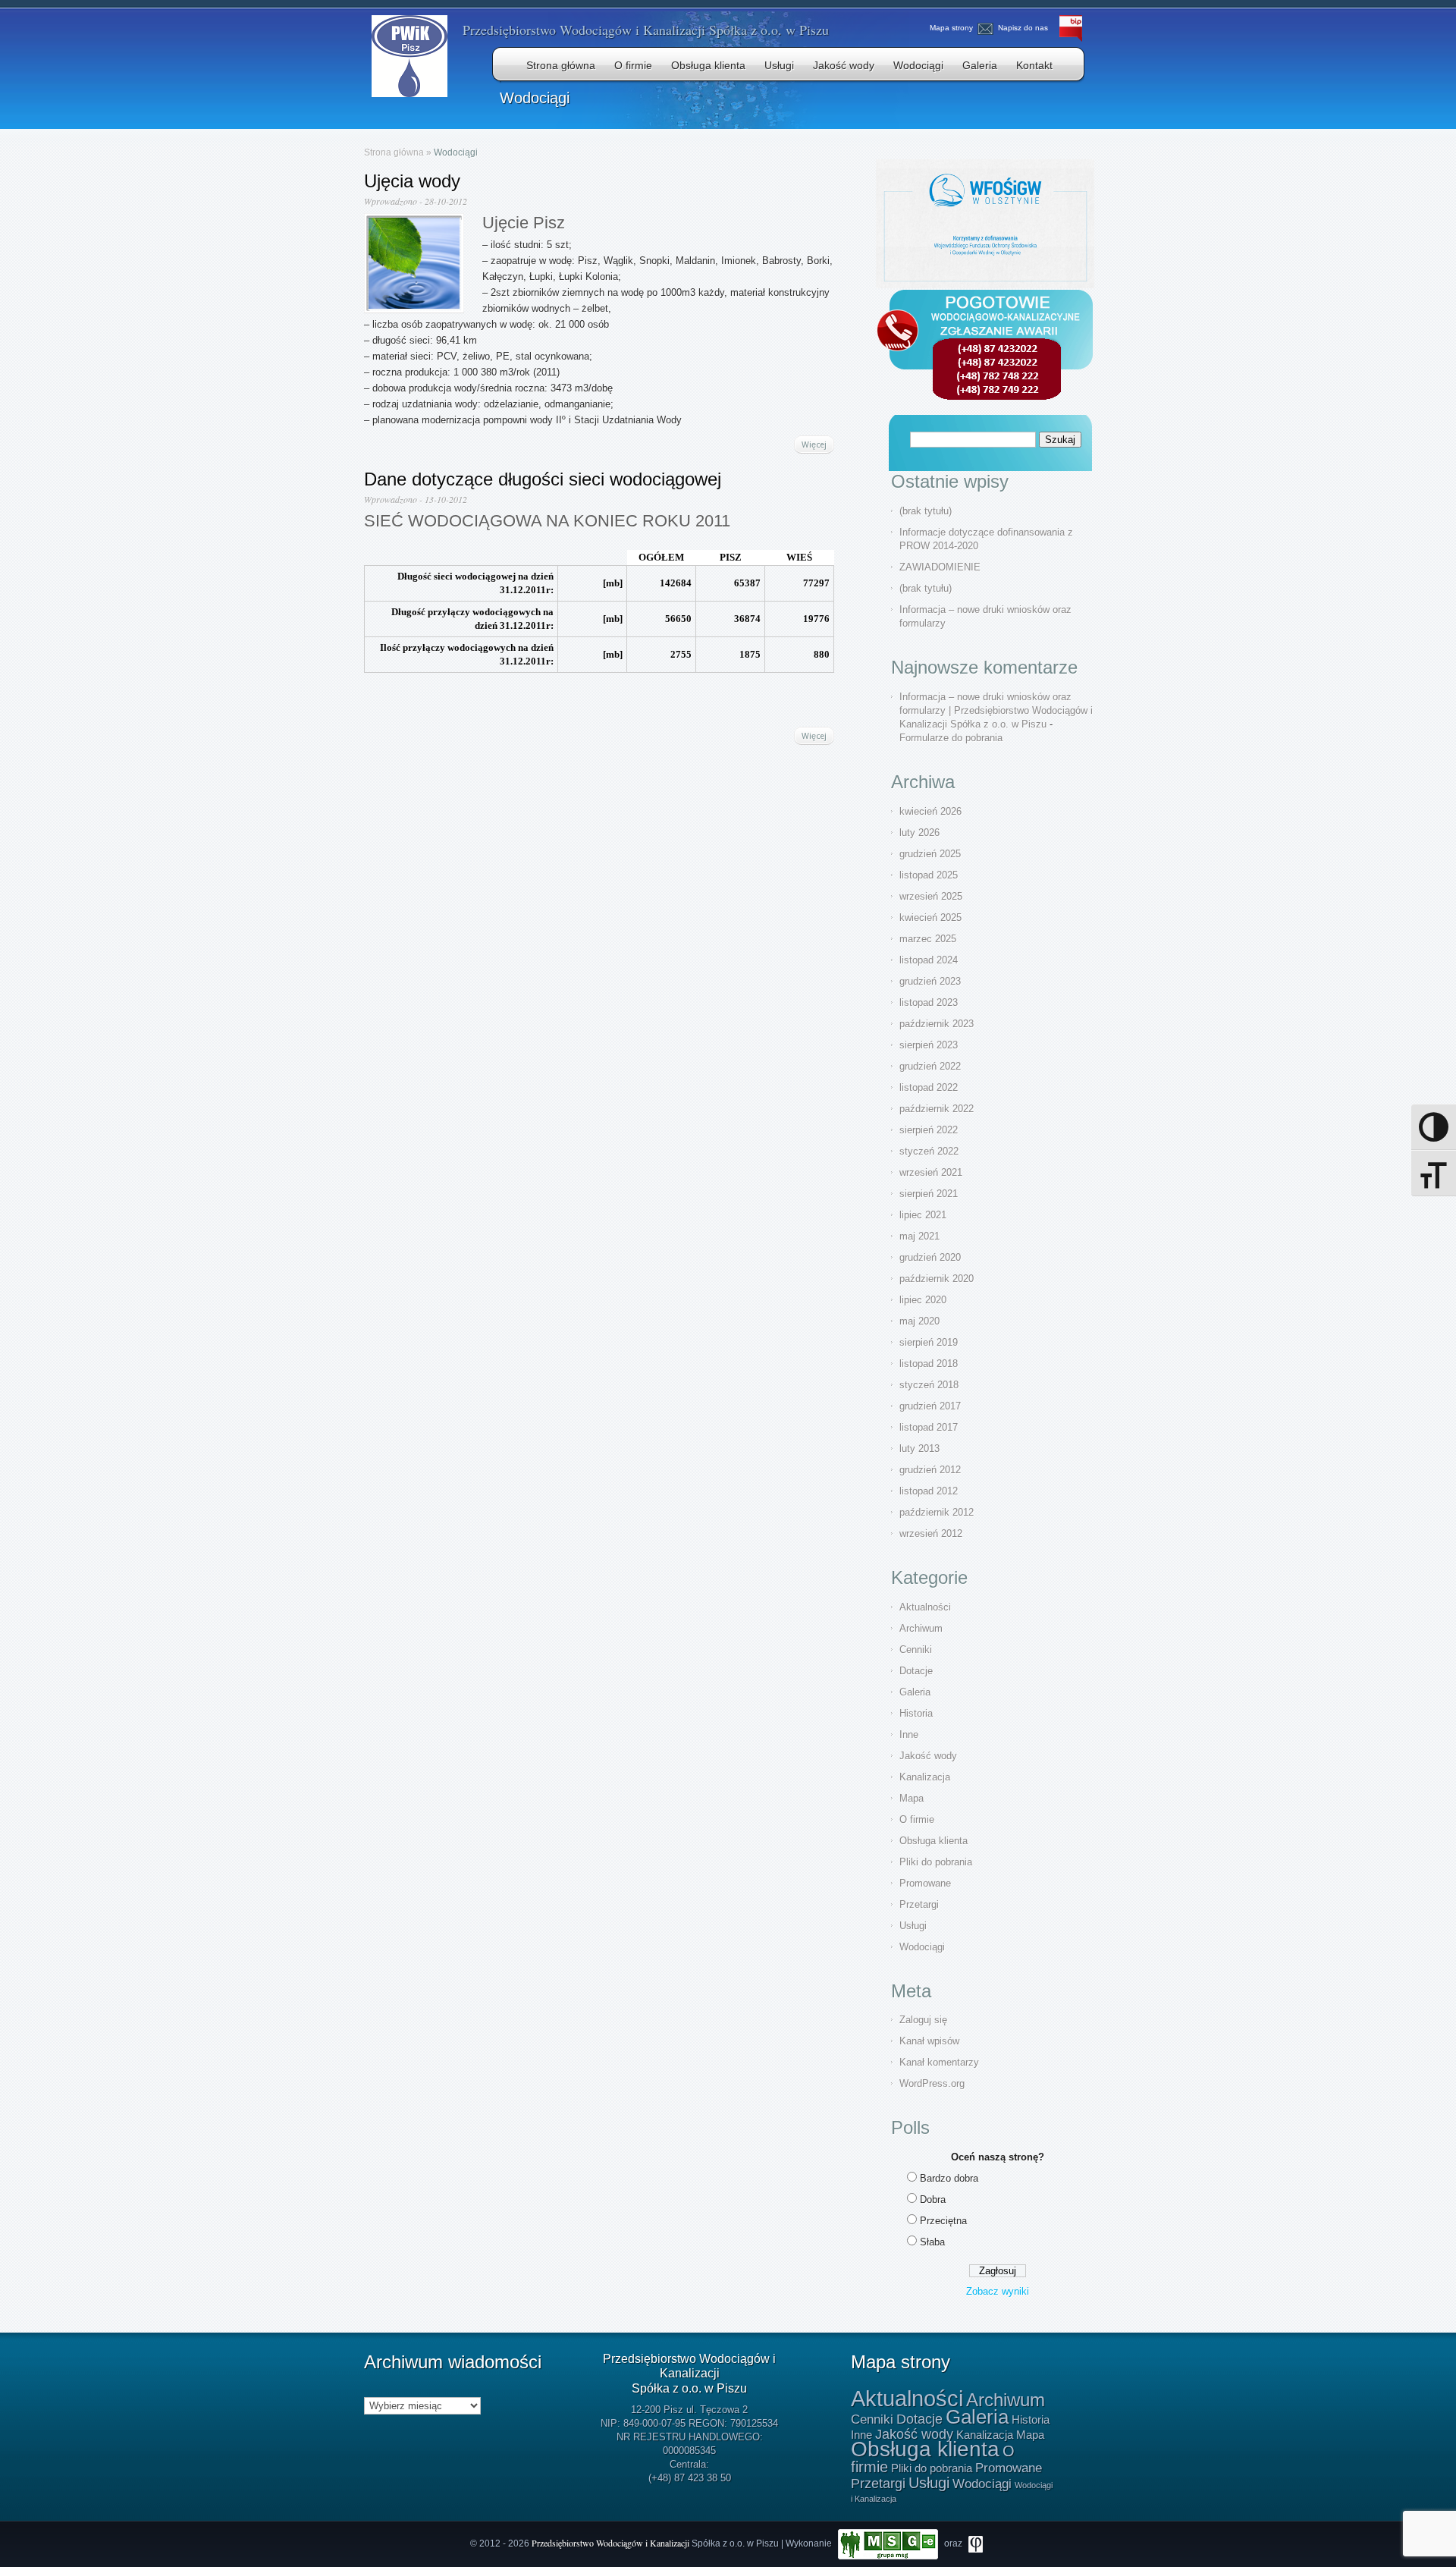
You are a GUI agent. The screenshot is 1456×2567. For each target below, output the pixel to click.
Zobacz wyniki (998, 2291)
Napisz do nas (1023, 28)
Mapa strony (951, 28)
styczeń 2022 (929, 1151)
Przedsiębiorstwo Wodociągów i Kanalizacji (612, 2543)
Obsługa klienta (708, 65)
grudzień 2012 (930, 1470)
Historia (916, 1713)
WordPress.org (932, 2083)
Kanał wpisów (929, 2041)
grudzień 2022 (930, 1066)
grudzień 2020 (930, 1257)
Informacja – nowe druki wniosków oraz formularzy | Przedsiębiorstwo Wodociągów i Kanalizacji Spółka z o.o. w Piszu (996, 710)
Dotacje (916, 1671)
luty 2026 (919, 833)
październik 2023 (937, 1024)
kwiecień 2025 (930, 917)
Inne (909, 1734)
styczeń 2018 (929, 1385)
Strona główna (561, 65)
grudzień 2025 (930, 854)
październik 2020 (937, 1279)
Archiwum (921, 1628)
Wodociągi (918, 65)
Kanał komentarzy (939, 2062)
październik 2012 (937, 1512)
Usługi (779, 65)
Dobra (933, 2199)
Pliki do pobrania (936, 1862)
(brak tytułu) (926, 511)
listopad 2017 (929, 1427)
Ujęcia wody (412, 181)
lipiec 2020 (923, 1300)
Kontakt (1034, 65)
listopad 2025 (929, 875)
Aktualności (925, 1607)
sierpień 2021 (929, 1194)
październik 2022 (937, 1109)
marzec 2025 (928, 939)
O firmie (633, 65)
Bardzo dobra (949, 2178)
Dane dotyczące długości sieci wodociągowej (543, 479)
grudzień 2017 (930, 1406)
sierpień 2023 (929, 1045)
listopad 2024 (929, 960)
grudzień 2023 (930, 981)
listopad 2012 (929, 1491)
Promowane (925, 1883)
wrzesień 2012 (931, 1533)
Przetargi (919, 1904)
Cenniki (916, 1650)
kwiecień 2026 (930, 811)
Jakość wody (844, 65)
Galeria (980, 65)
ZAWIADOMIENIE (940, 567)
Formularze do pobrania (951, 738)
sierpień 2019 (929, 1342)
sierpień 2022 (929, 1130)
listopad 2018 (929, 1364)
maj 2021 (919, 1236)
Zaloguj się (923, 2020)
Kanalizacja (925, 1777)
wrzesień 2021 (931, 1172)
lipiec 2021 (923, 1215)
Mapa (912, 1798)
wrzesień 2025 (931, 896)
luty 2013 (919, 1448)
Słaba (932, 2242)
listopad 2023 (929, 1002)
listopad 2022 (929, 1087)
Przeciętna (943, 2221)
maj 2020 (919, 1321)
